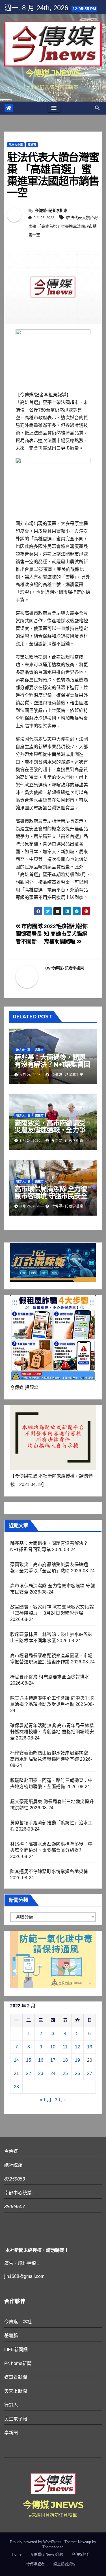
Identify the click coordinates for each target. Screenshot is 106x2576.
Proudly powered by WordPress (36, 2542)
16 (41, 2060)
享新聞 (11, 2433)
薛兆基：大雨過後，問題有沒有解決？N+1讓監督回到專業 (52, 1064)
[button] (97, 108)
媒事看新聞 (16, 2377)
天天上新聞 (16, 2391)
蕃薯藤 (11, 2336)
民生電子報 (16, 2419)
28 (16, 2087)
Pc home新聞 (18, 2363)
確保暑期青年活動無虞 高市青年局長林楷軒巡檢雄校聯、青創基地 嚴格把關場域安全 (52, 1732)
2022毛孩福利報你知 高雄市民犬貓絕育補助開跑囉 (66, 934)
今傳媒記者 (35, 2564)
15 (29, 2060)
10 (53, 2047)
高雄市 (32, 145)
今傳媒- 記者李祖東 (51, 210)
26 (77, 2073)
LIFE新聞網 (16, 2350)
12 (77, 2047)
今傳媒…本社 (18, 2322)
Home (17, 2554)
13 (90, 2047)
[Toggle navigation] (54, 108)
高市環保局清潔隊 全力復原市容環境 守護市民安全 (51, 1192)
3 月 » (61, 2100)
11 (65, 2047)
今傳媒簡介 (81, 2554)
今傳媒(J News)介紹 (47, 2554)
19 (77, 2060)
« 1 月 (46, 2100)
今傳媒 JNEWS (53, 73)
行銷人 (11, 2405)
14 (16, 2060)
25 (65, 2073)
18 (65, 2060)
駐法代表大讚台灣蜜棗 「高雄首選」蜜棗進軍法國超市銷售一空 (63, 226)
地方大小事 (16, 145)
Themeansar (52, 2547)
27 (90, 2073)
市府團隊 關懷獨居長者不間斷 (29, 934)
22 (29, 2073)
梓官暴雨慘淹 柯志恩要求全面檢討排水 (50, 1677)
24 (53, 2073)
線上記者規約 (64, 2564)
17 (53, 2060)
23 (41, 2073)
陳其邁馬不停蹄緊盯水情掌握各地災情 (49, 1871)
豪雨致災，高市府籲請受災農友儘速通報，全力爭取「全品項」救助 (50, 1130)
